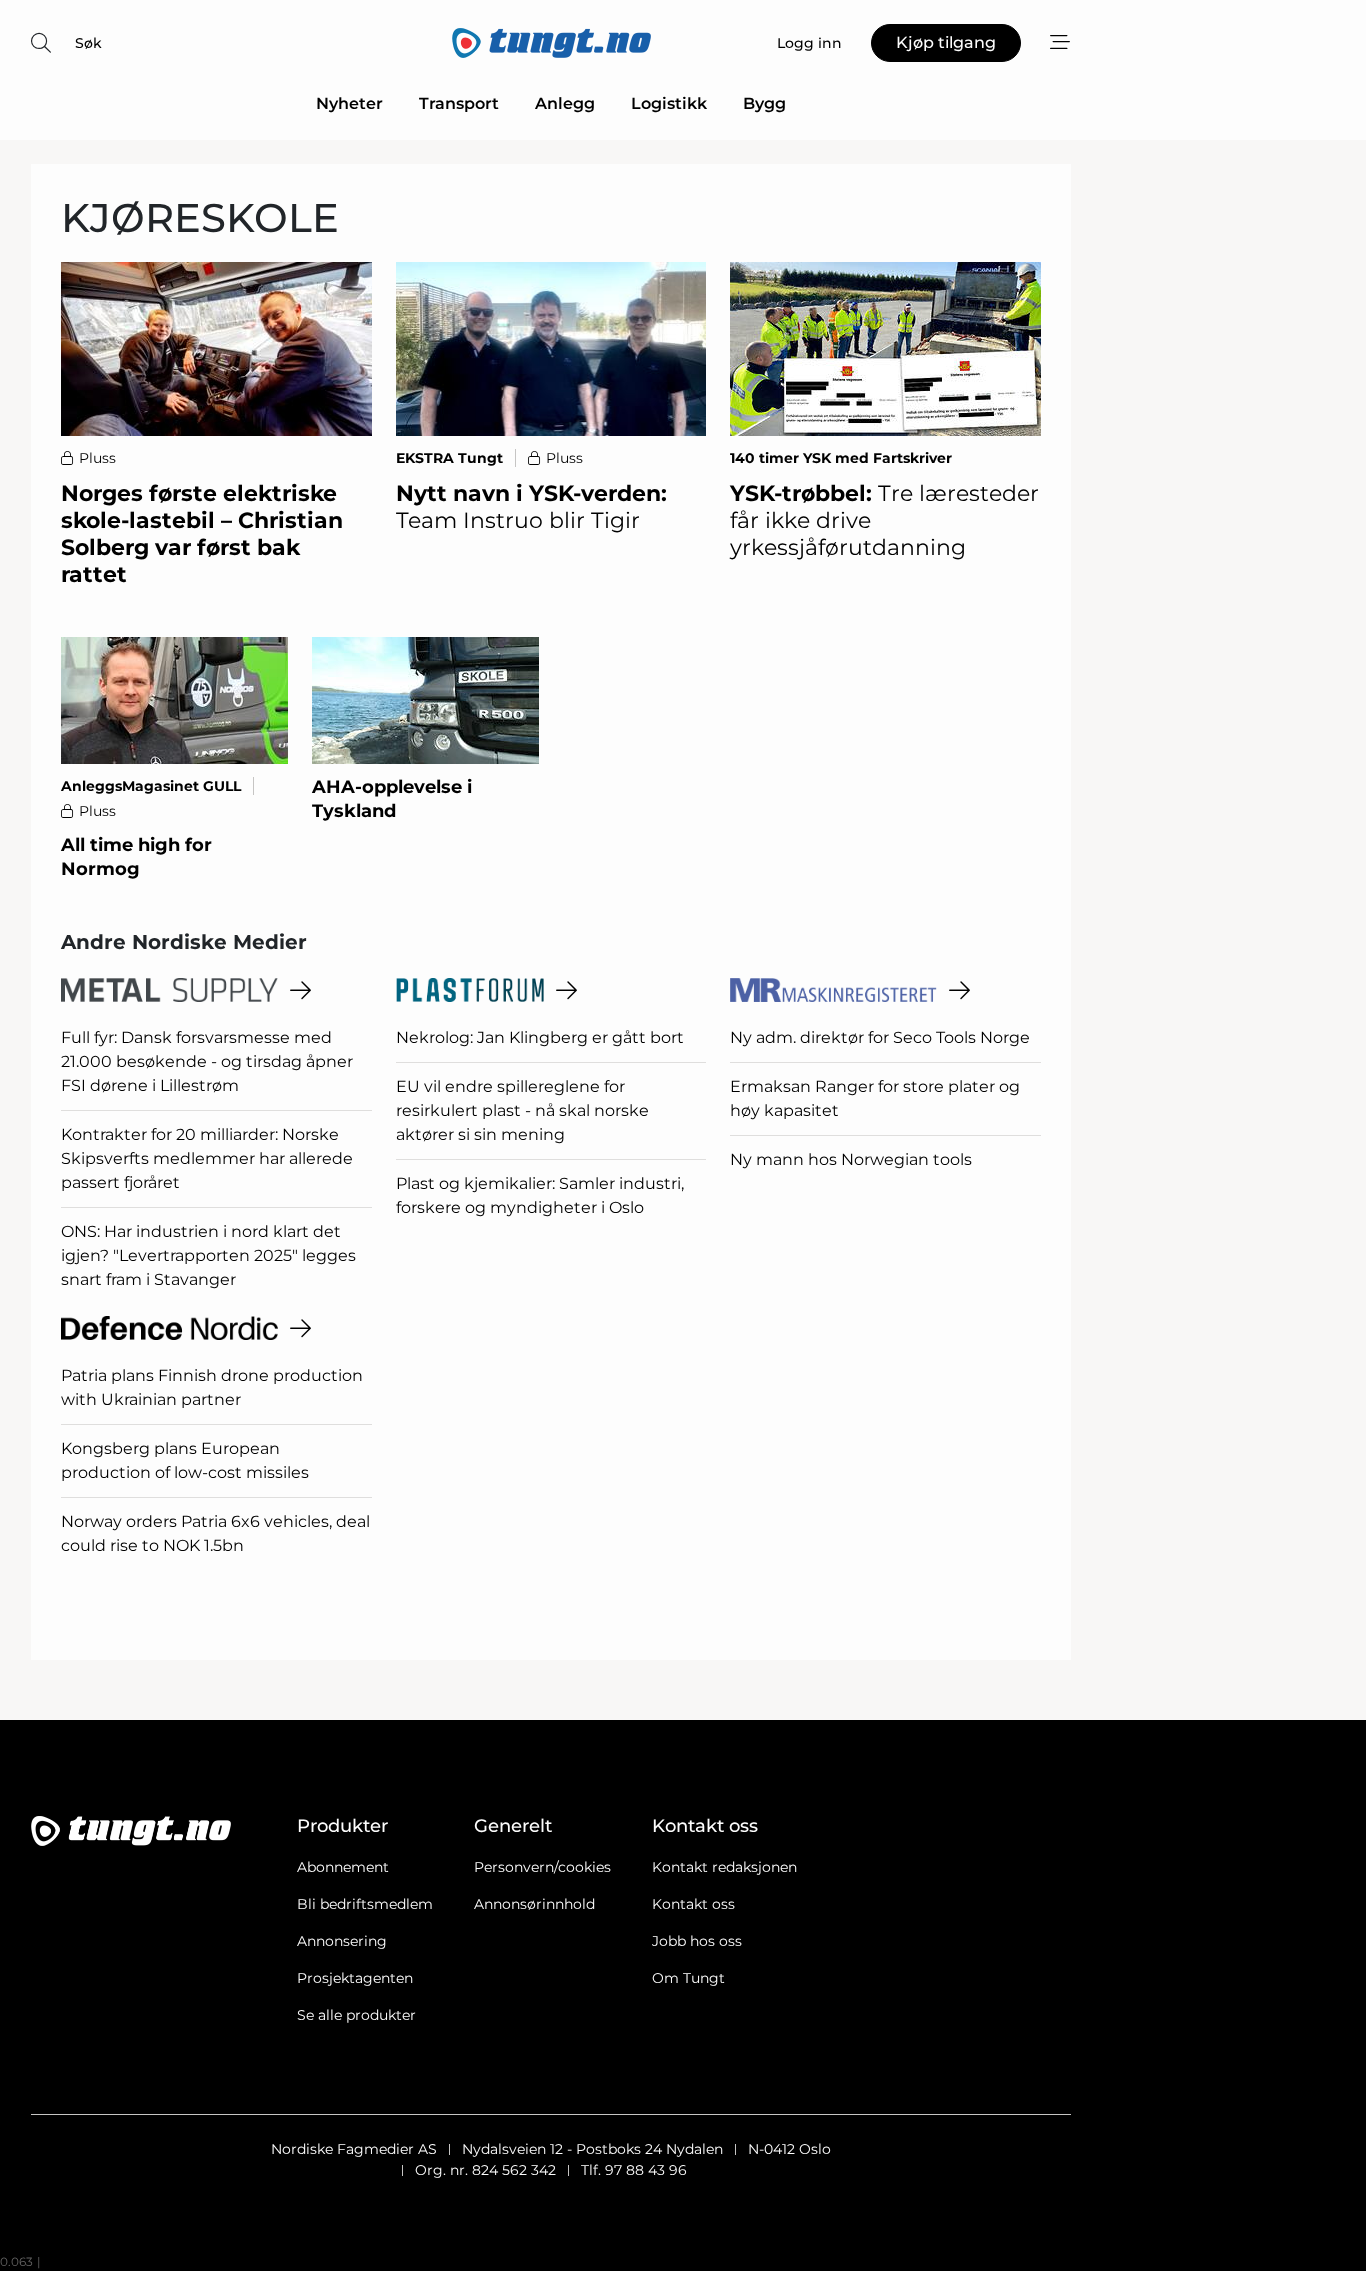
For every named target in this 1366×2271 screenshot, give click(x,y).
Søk (88, 43)
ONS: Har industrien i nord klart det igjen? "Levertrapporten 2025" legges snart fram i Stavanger (208, 1255)
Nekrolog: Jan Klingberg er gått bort (540, 1037)
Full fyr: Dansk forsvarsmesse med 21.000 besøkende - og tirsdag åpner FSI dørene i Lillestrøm (207, 1061)
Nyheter (349, 103)
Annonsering (342, 1941)
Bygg (764, 103)
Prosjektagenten (355, 1978)
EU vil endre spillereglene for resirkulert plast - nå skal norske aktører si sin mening (522, 1110)
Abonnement (343, 1867)
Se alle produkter (356, 2015)
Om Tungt (688, 1978)
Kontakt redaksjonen (724, 1867)
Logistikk (669, 103)
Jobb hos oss (697, 1941)
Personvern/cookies (542, 1867)
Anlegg (565, 103)
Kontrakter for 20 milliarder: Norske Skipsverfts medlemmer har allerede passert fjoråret (207, 1158)
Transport (459, 103)
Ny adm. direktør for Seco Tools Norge (880, 1037)
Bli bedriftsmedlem (365, 1904)
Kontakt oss (693, 1904)
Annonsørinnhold (534, 1904)
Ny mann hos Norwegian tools (851, 1159)
